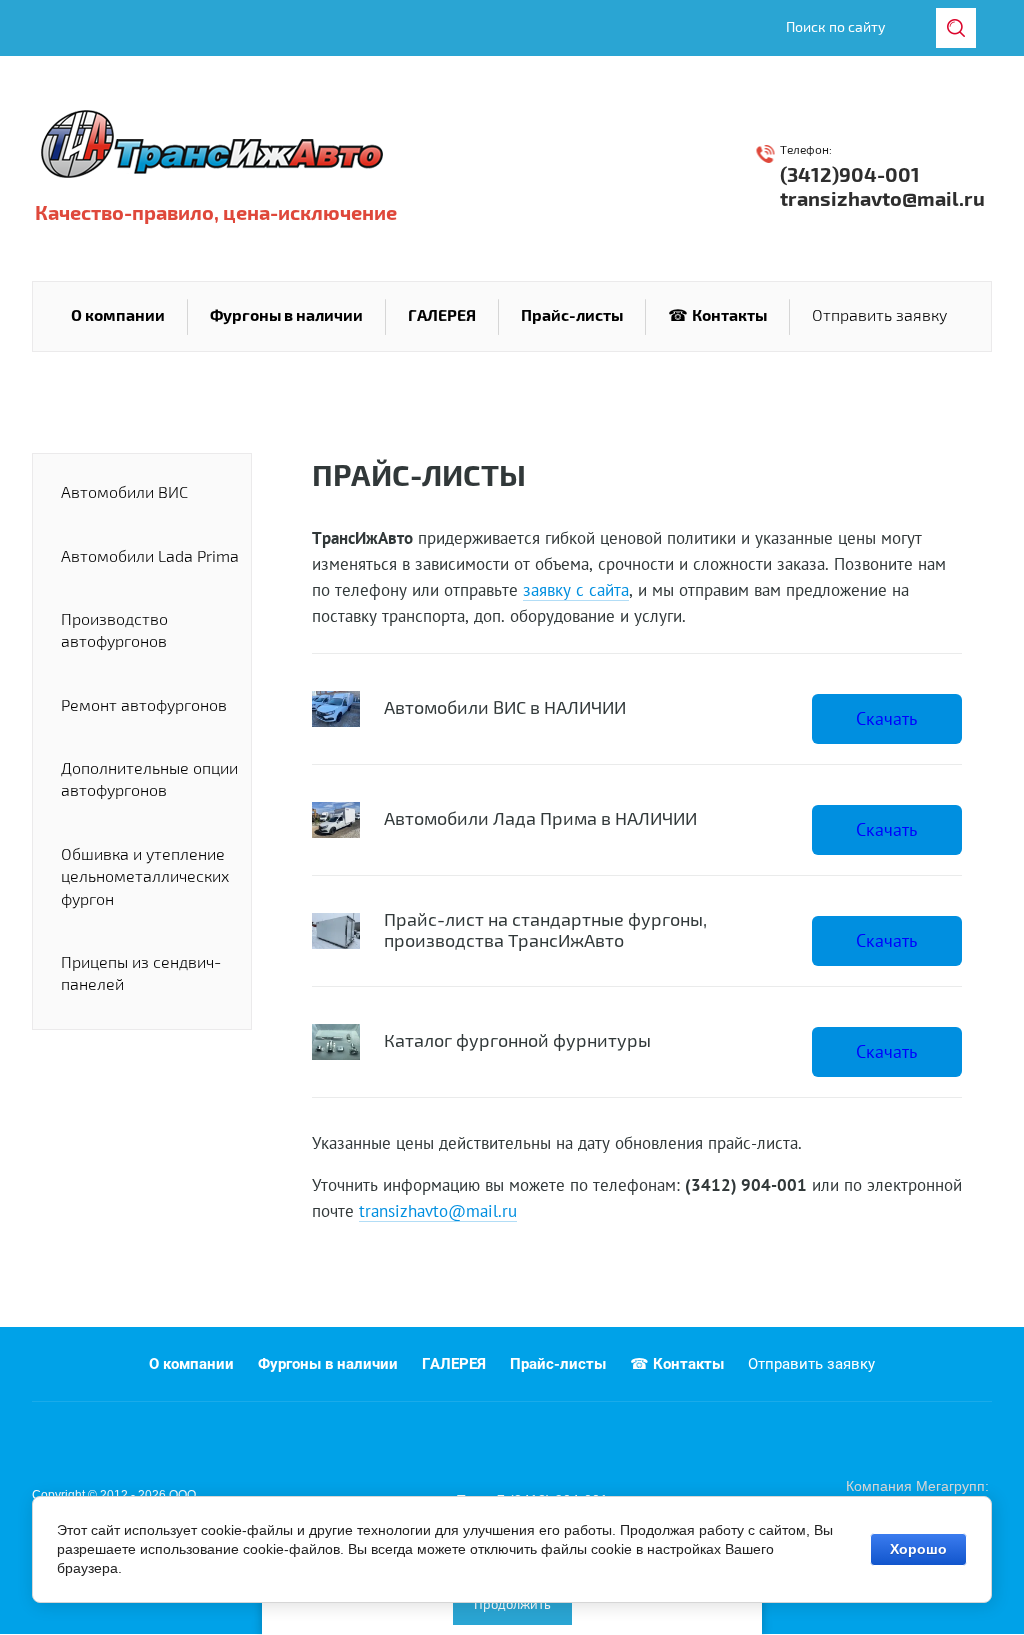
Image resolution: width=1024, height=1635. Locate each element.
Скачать (886, 718)
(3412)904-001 (850, 175)
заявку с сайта (576, 590)
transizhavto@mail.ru (882, 199)
